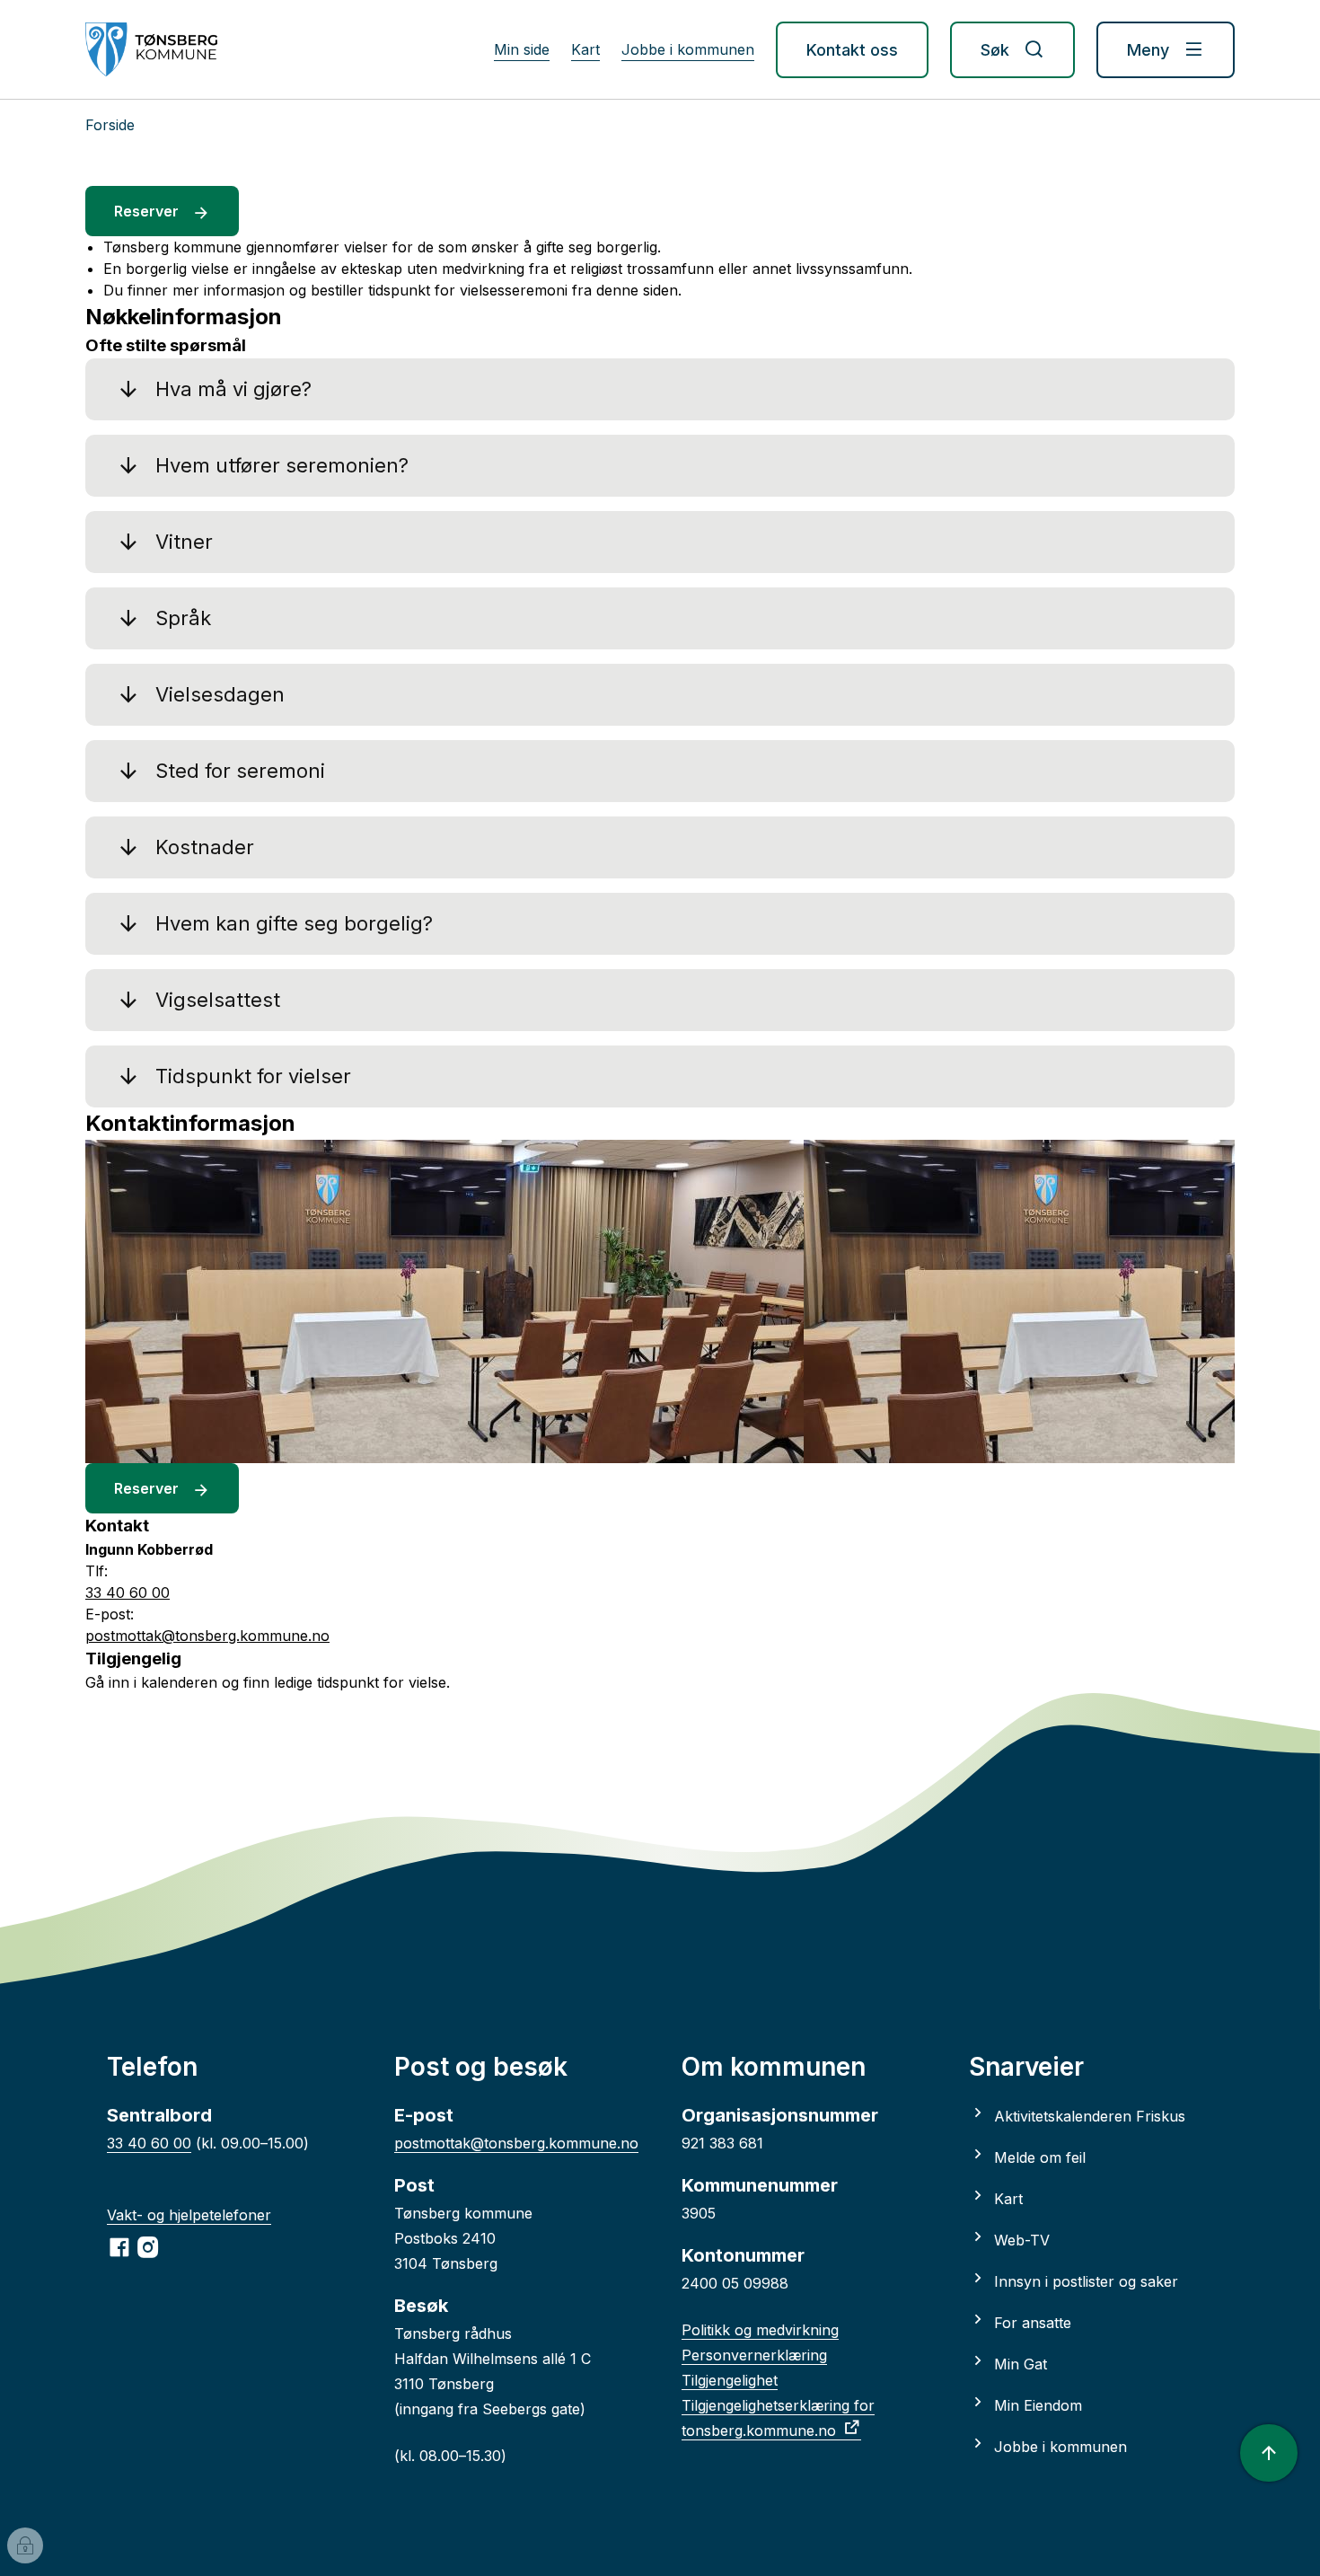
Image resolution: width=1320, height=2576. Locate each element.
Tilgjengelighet (730, 2380)
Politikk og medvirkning (760, 2330)
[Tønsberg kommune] (151, 49)
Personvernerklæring (754, 2355)
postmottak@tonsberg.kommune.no (516, 2143)
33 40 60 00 (149, 2143)
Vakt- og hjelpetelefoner (189, 2215)
